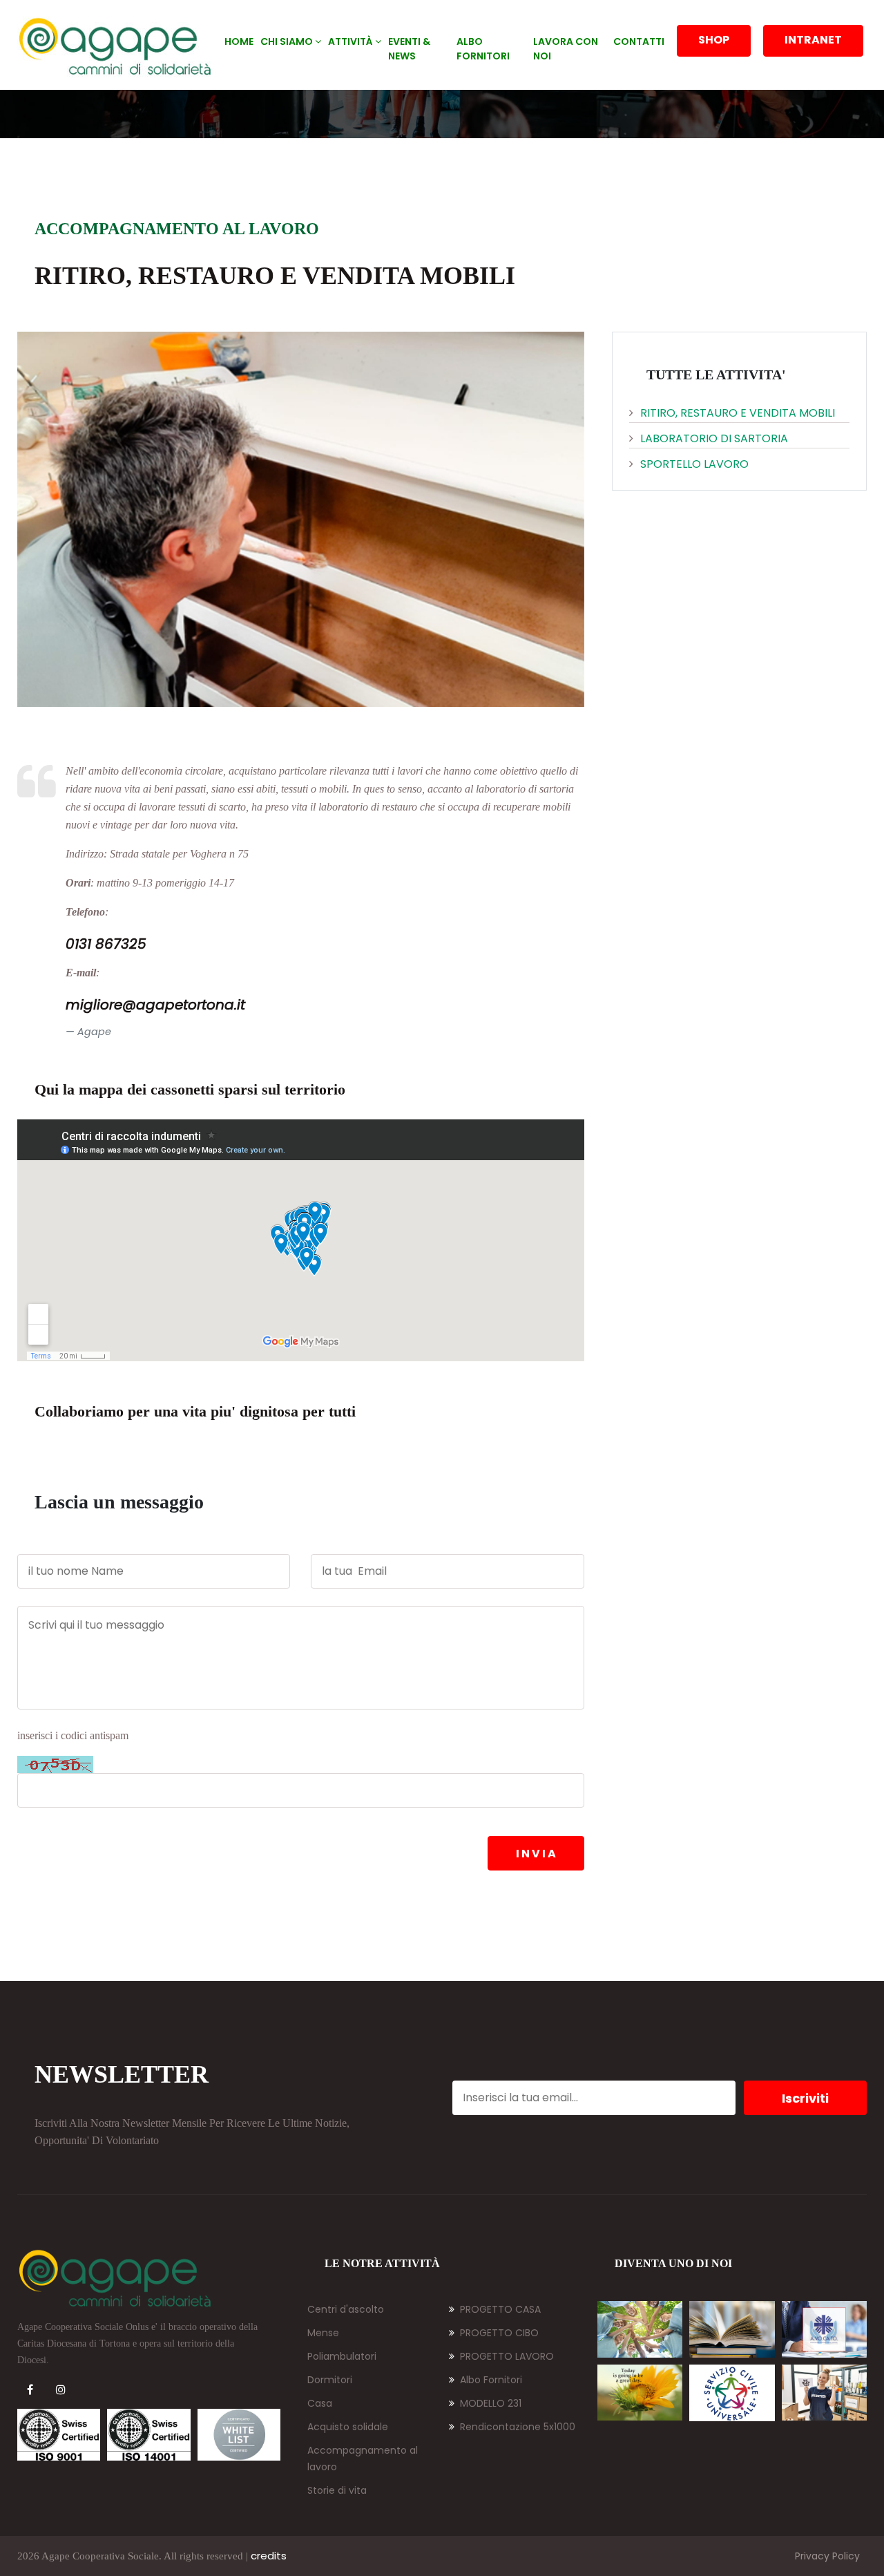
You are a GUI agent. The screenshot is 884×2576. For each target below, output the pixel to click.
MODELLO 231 (491, 2403)
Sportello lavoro (694, 464)
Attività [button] (352, 41)
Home (239, 41)
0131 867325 (106, 944)
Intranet (813, 40)
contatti (639, 41)
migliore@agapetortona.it (155, 1005)
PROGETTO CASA (500, 2309)
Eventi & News (409, 49)
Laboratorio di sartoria (714, 438)
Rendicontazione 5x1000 (518, 2427)
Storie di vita (337, 2490)
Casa (320, 2403)
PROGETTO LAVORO (507, 2356)
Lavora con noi (566, 49)
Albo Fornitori (491, 2380)
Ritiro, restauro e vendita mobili (738, 413)
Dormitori (330, 2380)
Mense (323, 2333)
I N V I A (536, 1854)
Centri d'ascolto (346, 2309)
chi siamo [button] (288, 41)
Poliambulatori (342, 2356)
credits (269, 2556)
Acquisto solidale (348, 2427)
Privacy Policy (827, 2556)
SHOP (714, 40)
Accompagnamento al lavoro (363, 2459)
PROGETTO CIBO (499, 2333)
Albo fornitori (483, 49)
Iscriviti (805, 2098)
